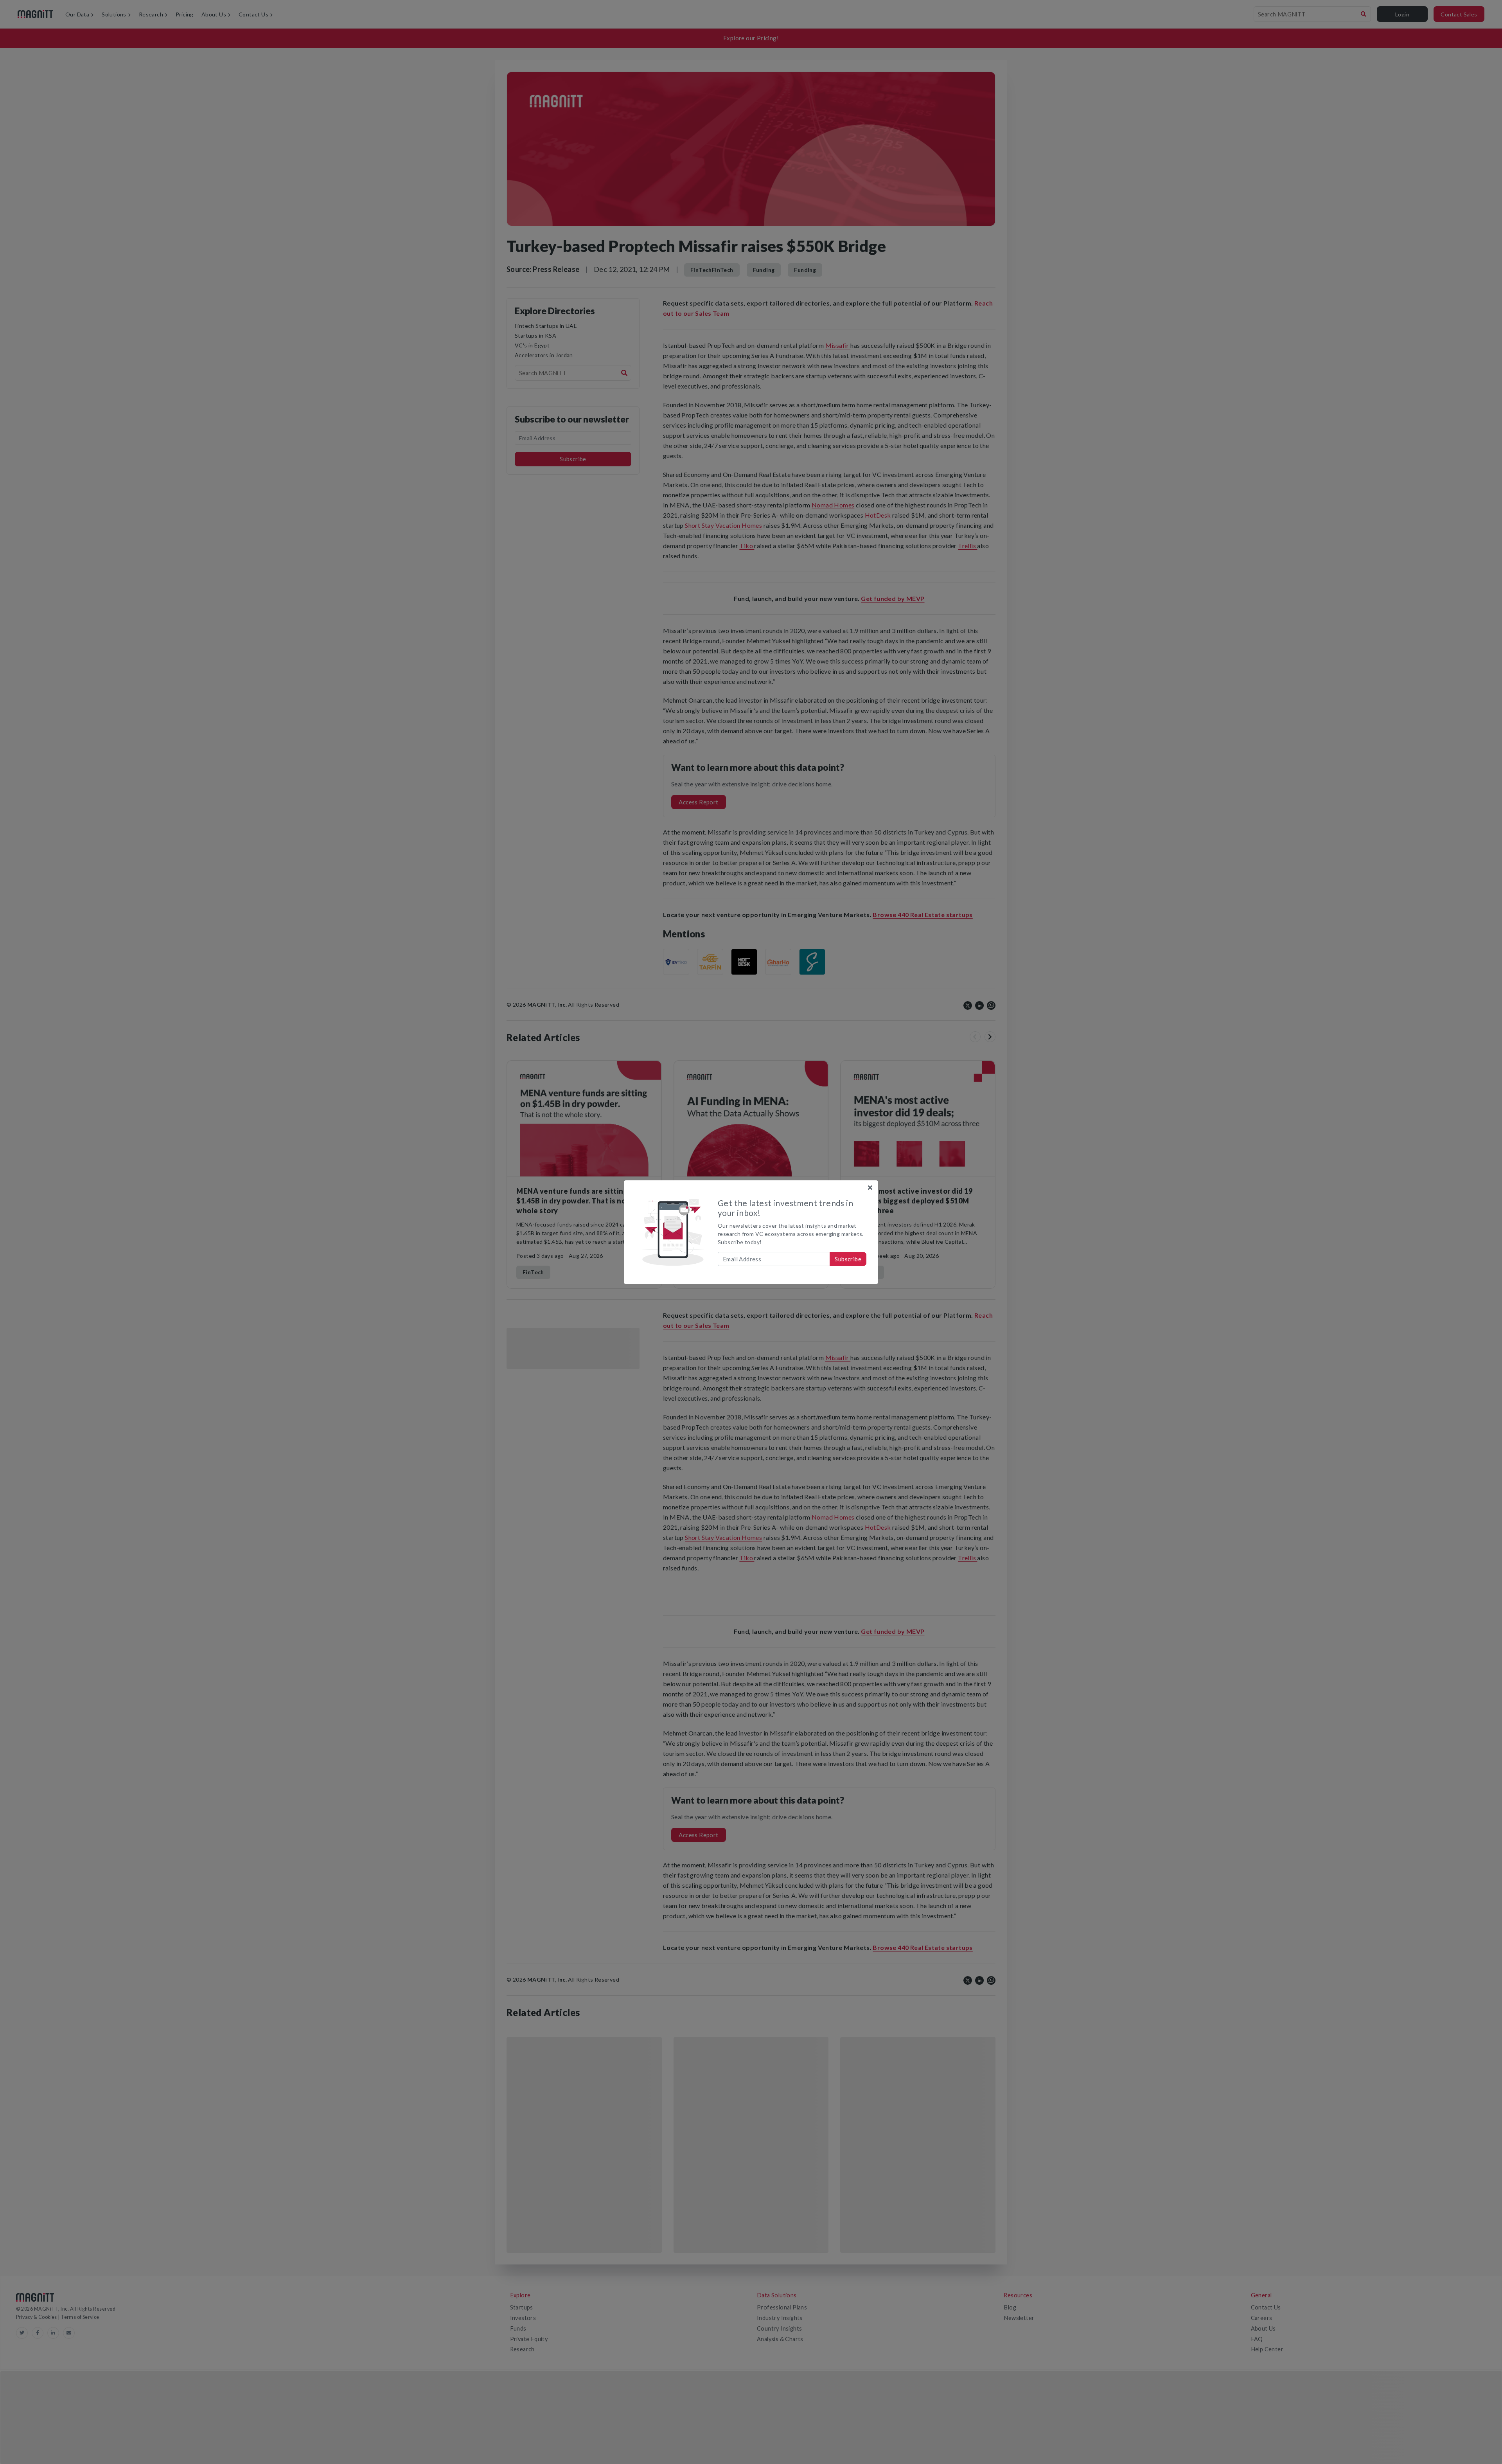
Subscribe (848, 1259)
